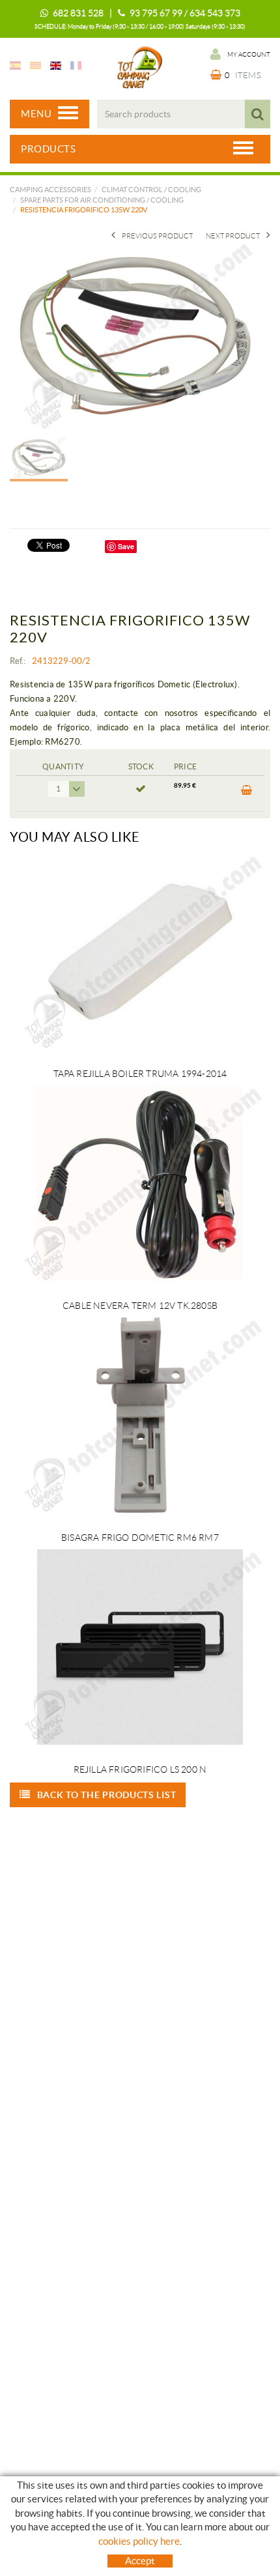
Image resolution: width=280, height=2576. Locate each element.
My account (249, 54)
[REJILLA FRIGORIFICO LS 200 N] (140, 1647)
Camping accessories (50, 190)
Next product (233, 236)
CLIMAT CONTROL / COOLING (151, 190)
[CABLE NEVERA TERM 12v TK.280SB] (140, 1183)
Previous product (157, 236)
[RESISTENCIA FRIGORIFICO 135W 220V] (135, 336)
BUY (246, 794)
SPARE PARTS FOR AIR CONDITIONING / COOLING (102, 200)
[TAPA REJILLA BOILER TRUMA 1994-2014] (140, 951)
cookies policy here (139, 2541)
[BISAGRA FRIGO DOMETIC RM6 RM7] (140, 1415)
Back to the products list (107, 1795)
